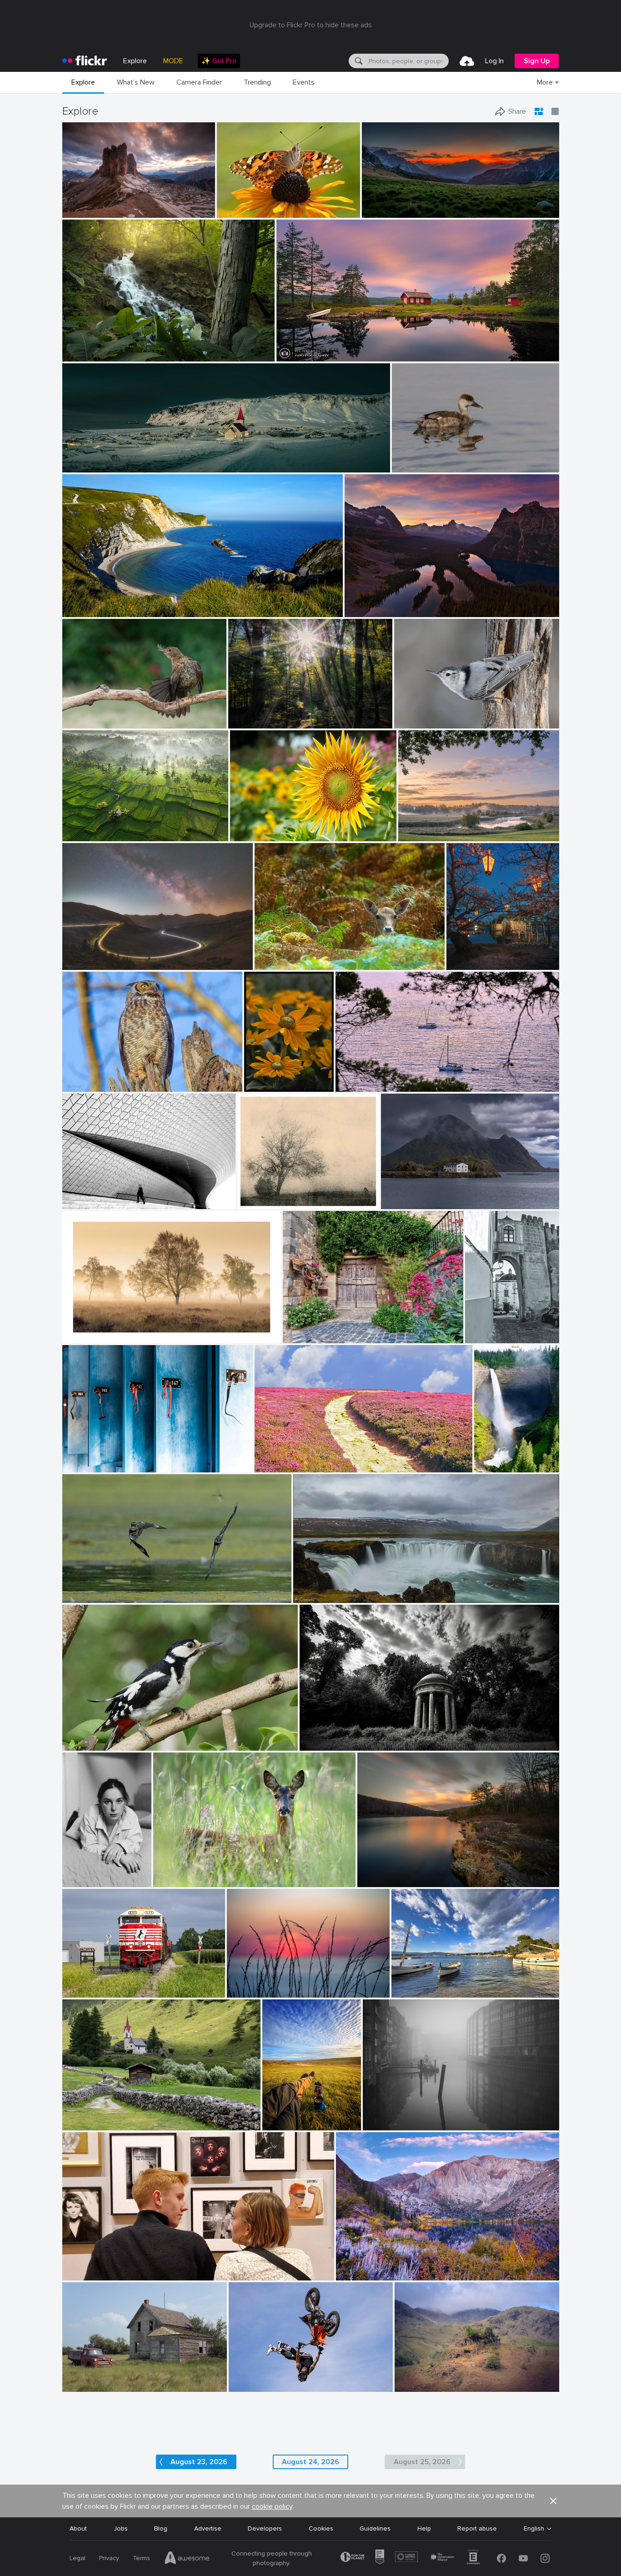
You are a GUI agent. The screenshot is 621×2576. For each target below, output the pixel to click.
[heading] (85, 61)
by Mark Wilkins (84, 2274)
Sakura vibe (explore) (478, 956)
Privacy (109, 2558)
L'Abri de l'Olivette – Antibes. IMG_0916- (450, 1983)
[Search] (358, 61)
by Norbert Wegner (386, 211)
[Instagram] (545, 2558)
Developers (265, 2528)
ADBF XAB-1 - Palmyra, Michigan (113, 1983)
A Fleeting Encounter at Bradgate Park (315, 956)
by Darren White (84, 963)
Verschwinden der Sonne (267, 1983)
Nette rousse (415, 458)
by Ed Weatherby (250, 2385)
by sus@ (410, 835)
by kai (368, 1881)
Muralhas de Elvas (490, 1329)
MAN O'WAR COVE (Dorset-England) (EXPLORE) (136, 603)
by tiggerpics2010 (285, 2124)
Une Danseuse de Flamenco (107, 714)
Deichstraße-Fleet (393, 2116)
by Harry (268, 1466)
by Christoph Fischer (370, 610)
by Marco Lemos (83, 211)
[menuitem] (219, 61)
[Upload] (467, 61)
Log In (494, 61)
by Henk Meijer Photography (311, 355)
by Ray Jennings (84, 466)
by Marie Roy (412, 722)
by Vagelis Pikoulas (405, 1203)
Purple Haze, (277, 1458)
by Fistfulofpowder (85, 2385)
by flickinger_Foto (85, 2124)
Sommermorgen (425, 827)
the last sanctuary (330, 1735)
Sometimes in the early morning (278, 714)
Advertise (208, 2528)
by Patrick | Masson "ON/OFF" (98, 722)
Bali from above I (91, 827)
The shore (376, 1873)
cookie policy (272, 2506)
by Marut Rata (249, 835)
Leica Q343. (83, 2378)
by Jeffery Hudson (85, 355)
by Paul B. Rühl (248, 1991)
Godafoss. (312, 1589)
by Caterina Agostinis (309, 1337)
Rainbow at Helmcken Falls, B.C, (493, 1458)
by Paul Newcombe (86, 1337)
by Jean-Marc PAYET (417, 1991)
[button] (178, 210)
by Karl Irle (244, 722)
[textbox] (408, 61)
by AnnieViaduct (84, 1991)
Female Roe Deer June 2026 (199, 1873)
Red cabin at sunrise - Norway (324, 347)
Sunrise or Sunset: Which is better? (400, 603)
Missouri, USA (86, 347)
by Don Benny (355, 2274)
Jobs (121, 2528)
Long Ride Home (90, 956)
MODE (173, 61)
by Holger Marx (82, 1466)
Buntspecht (83, 1736)
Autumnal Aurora (364, 2266)
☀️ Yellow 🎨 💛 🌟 (264, 1077)
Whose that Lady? (247, 203)
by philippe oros (412, 466)
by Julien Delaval (85, 835)
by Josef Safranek (260, 1203)
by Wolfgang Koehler (493, 1466)
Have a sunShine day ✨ (269, 827)
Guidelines (375, 2528)
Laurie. (75, 1873)
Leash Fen (81, 1329)
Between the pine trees (374, 1077)
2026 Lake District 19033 (435, 2378)
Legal (78, 2558)
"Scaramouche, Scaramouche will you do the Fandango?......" (154, 2266)
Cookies (321, 2528)
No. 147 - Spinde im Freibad (106, 1458)
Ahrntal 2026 (85, 2116)
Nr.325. (251, 1195)
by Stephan (78, 1203)
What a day (283, 2116)
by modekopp (80, 1744)
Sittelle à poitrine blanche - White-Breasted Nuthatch (451, 714)
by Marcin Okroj (276, 963)
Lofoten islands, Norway (421, 1195)
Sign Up (537, 61)
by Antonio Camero (317, 1596)
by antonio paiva (487, 1337)
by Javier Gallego (84, 610)
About (78, 2528)
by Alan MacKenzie (178, 1881)
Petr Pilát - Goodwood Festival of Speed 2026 (286, 2378)
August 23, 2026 (199, 2462)
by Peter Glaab (382, 2124)
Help (424, 2528)
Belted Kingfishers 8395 (101, 1589)
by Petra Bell (261, 1085)
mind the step (86, 1195)
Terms (141, 2558)
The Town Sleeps (91, 458)
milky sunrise (384, 203)
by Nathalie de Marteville (366, 1085)
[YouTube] (523, 2558)
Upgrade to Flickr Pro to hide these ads (311, 25)
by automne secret (84, 1881)
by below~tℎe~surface (326, 1744)
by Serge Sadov (466, 963)
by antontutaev (414, 2385)
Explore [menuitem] (135, 61)
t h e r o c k (83, 203)
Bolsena (298, 1329)
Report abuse (477, 2528)
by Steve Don (234, 211)
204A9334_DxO (90, 1077)
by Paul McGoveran (87, 1596)
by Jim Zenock (82, 1085)
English (534, 2529)
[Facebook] (501, 2558)
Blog (161, 2528)
